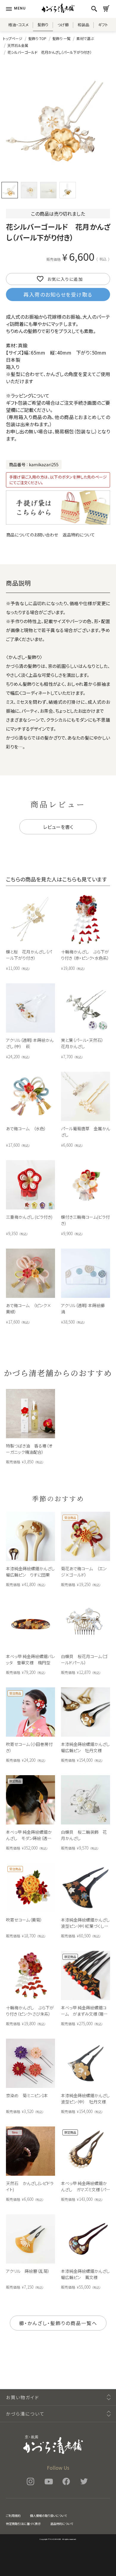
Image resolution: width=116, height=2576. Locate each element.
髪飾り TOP (37, 38)
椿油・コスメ (18, 25)
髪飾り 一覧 (61, 38)
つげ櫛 (63, 25)
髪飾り (43, 25)
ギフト (103, 25)
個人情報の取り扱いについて (48, 2516)
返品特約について (79, 535)
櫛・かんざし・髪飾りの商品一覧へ (58, 2323)
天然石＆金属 (18, 45)
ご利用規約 (13, 2516)
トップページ (13, 38)
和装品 (83, 25)
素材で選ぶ (85, 38)
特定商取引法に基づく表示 (23, 2524)
